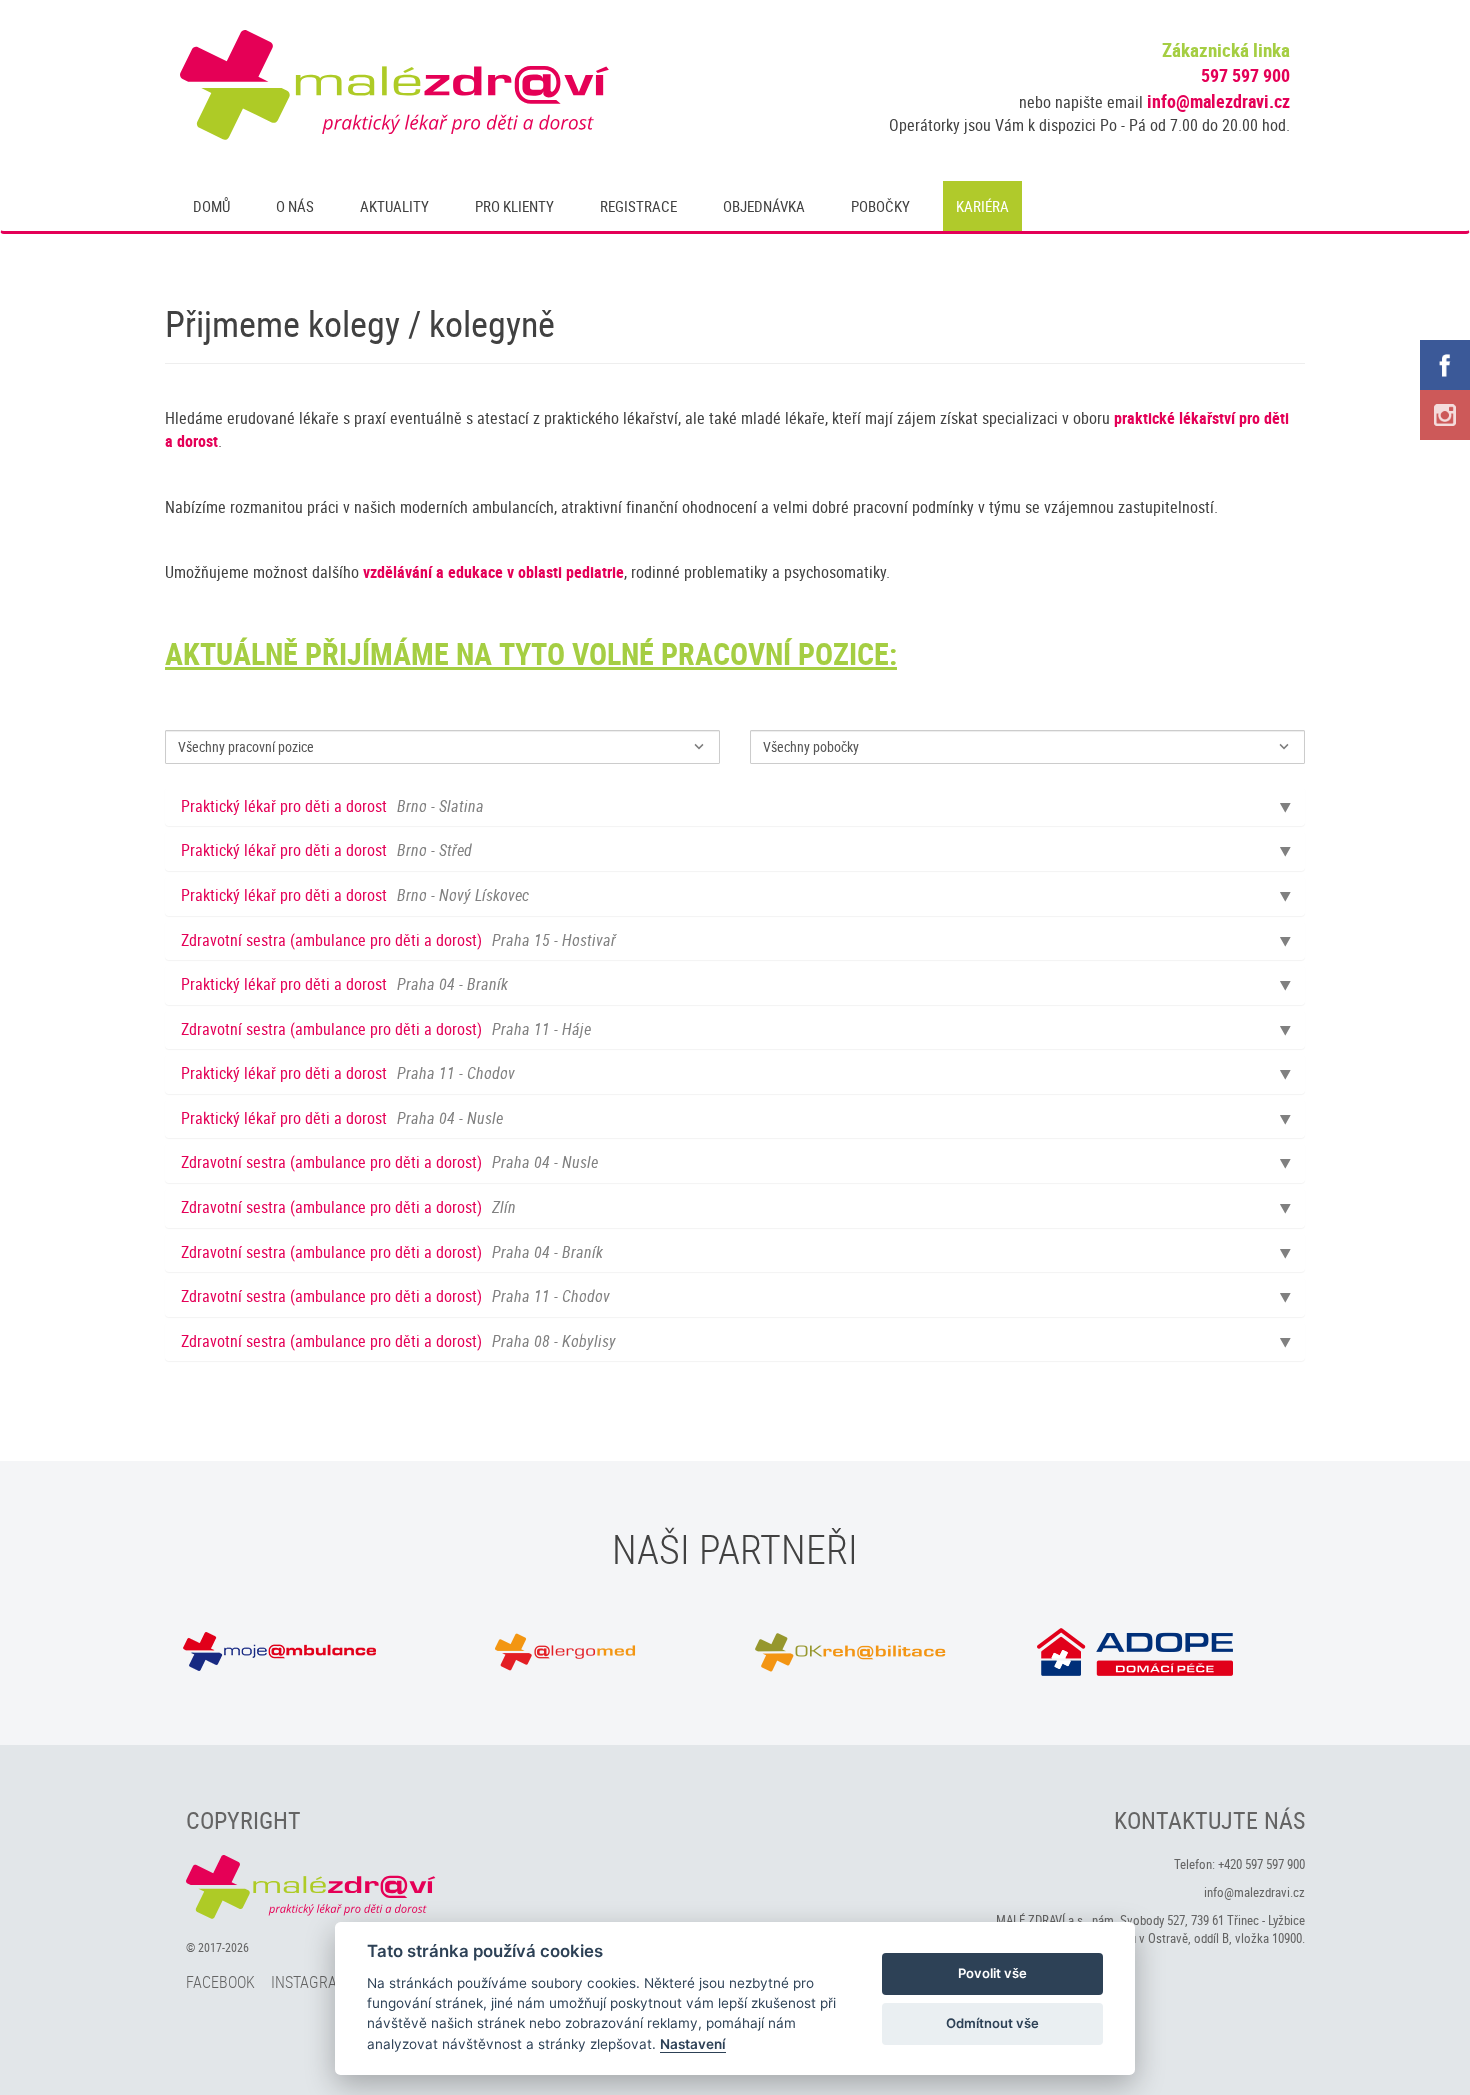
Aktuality (394, 206)
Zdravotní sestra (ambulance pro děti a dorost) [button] (398, 941)
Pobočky (880, 206)
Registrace (638, 206)
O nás (295, 206)
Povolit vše (992, 1973)
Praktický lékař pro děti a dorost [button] (332, 807)
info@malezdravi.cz (1218, 101)
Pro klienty (514, 206)
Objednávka (764, 206)
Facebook (220, 1982)
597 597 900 (1245, 75)
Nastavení (693, 2044)
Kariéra (982, 206)
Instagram (310, 1982)
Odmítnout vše (992, 2023)
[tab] (735, 807)
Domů (211, 206)
